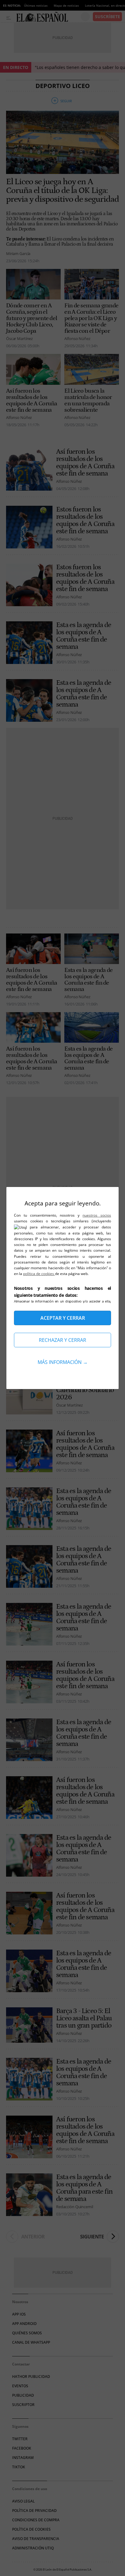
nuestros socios (97, 1215)
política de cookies (39, 1274)
